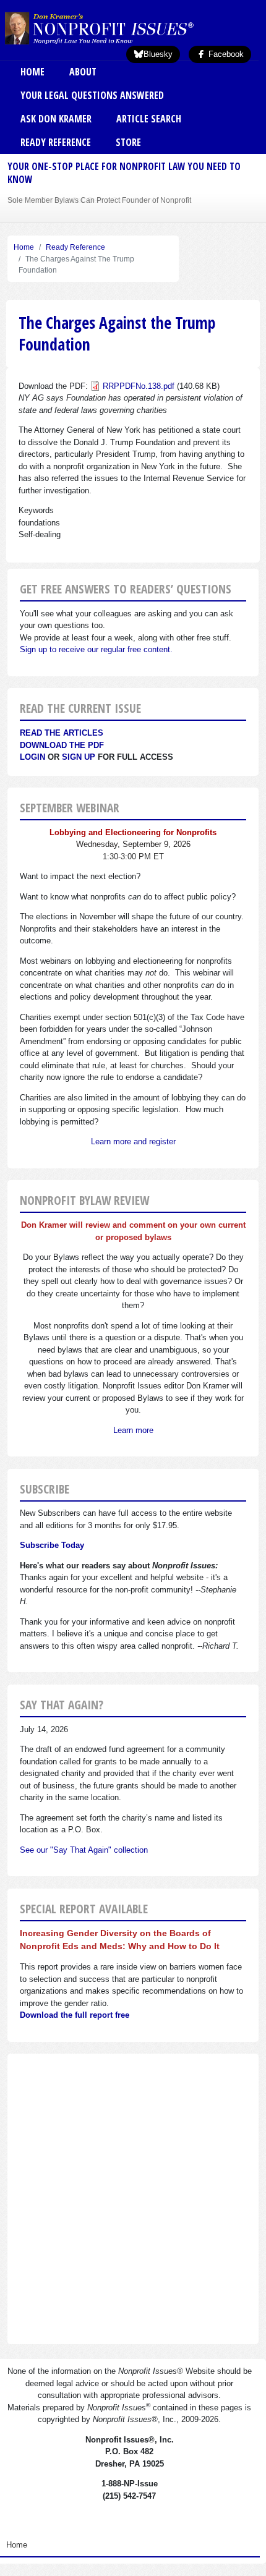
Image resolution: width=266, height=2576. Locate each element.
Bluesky (158, 54)
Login (32, 757)
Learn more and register (133, 1141)
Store (128, 142)
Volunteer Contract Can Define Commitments (83, 200)
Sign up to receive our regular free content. (96, 649)
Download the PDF (62, 745)
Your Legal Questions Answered (92, 95)
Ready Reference (56, 142)
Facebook (225, 54)
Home (32, 72)
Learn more (133, 1430)
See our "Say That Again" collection (84, 1850)
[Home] (119, 28)
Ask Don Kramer (56, 119)
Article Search (149, 119)
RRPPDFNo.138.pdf (139, 386)
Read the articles (62, 733)
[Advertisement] (133, 2199)
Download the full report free (75, 2015)
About (83, 72)
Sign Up (79, 757)
